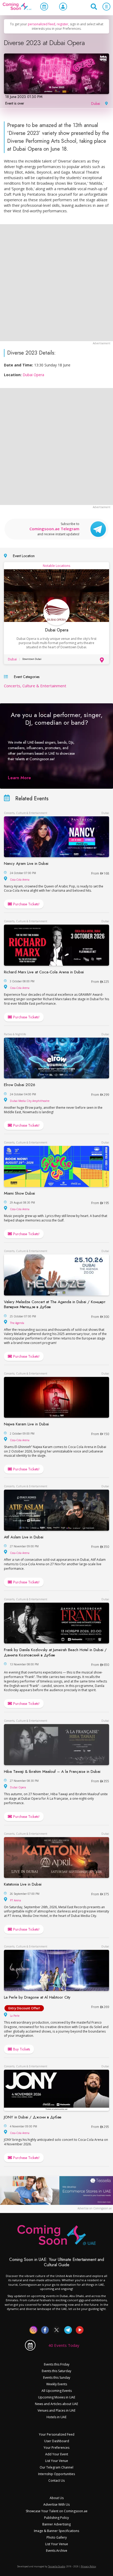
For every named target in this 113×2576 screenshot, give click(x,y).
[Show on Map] (106, 103)
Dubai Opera (33, 375)
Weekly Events (57, 2384)
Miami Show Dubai (19, 1193)
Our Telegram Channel (56, 2467)
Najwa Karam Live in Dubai (26, 1424)
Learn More (19, 778)
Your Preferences (56, 2448)
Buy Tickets (21, 2049)
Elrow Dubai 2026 (20, 1085)
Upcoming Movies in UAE (57, 2397)
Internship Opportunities (56, 2474)
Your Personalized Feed (57, 2434)
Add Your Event (57, 2454)
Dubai (96, 104)
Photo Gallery (57, 2537)
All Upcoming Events (57, 2391)
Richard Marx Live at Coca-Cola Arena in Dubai (44, 972)
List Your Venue (57, 2461)
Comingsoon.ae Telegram (54, 529)
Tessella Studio (57, 2566)
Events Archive (57, 2551)
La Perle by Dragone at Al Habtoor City (37, 1997)
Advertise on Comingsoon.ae (95, 2208)
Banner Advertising (56, 2524)
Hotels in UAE (56, 2417)
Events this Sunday (57, 2378)
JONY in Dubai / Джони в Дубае (33, 2117)
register (63, 24)
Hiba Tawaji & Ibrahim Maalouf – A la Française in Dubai (52, 1772)
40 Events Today (64, 2345)
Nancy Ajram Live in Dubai (26, 863)
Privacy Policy (89, 2566)
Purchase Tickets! (26, 904)
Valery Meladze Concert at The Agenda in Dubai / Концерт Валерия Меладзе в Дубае (55, 1304)
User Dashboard (57, 2441)
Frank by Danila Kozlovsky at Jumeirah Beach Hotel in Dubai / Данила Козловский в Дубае (55, 1652)
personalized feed (42, 24)
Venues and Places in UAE (56, 2410)
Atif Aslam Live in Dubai (24, 1537)
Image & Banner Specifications (56, 2531)
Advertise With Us (56, 2504)
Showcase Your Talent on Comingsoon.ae (57, 2511)
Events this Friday (57, 2364)
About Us (57, 2498)
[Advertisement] (56, 283)
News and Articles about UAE (56, 2404)
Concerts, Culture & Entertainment (35, 686)
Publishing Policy (56, 2518)
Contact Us (56, 2481)
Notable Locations (56, 566)
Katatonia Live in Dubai (23, 1884)
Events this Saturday (56, 2371)
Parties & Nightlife (15, 1034)
